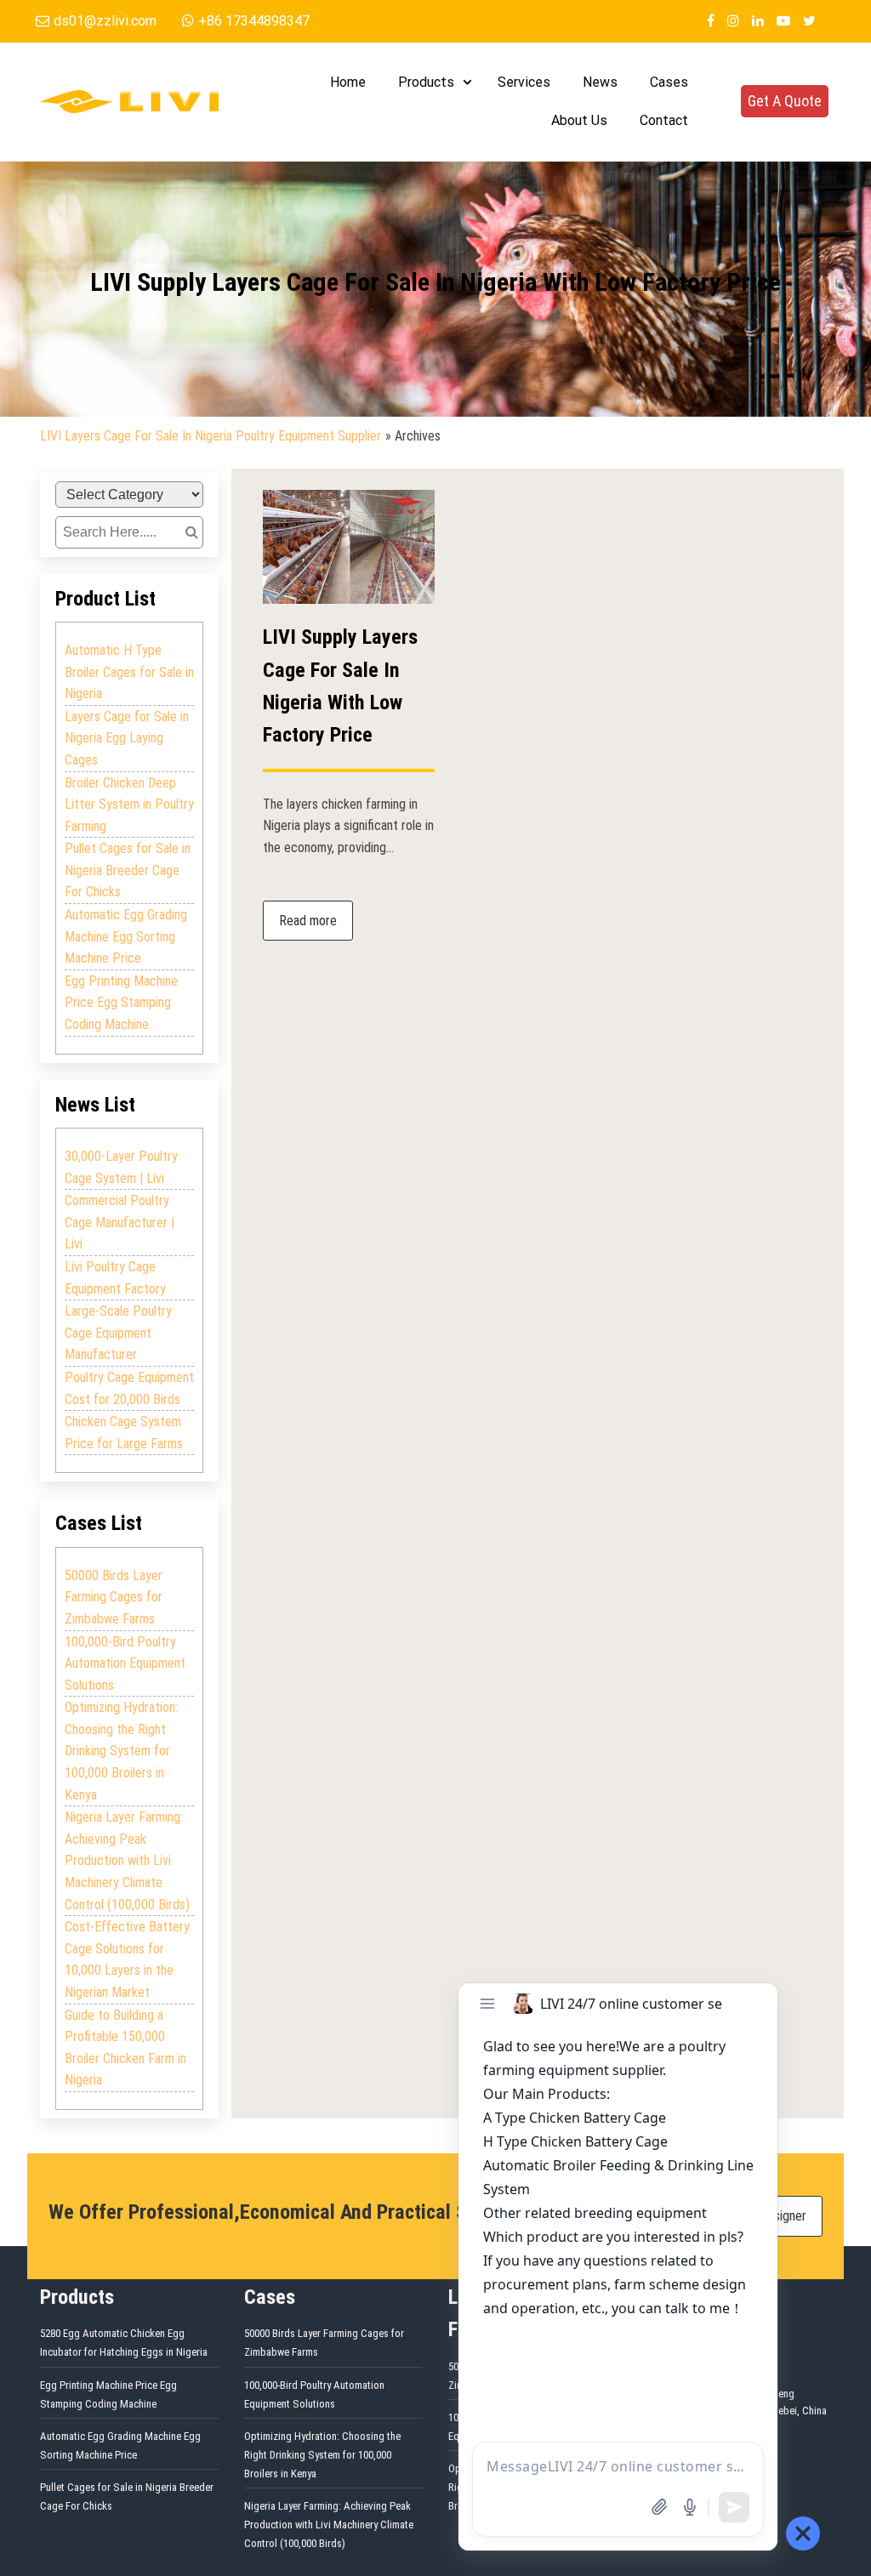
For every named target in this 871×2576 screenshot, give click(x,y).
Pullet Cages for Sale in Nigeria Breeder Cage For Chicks (128, 870)
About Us (579, 120)
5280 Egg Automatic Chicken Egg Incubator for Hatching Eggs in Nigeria (124, 2343)
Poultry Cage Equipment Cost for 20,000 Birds (129, 1388)
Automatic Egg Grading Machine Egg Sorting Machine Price (126, 936)
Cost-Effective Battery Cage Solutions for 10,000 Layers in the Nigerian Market (127, 1959)
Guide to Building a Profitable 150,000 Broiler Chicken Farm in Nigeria (125, 2048)
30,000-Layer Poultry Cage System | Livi (121, 1167)
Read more (308, 921)
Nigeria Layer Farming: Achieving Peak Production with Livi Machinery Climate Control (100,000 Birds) (127, 1860)
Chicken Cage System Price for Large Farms (124, 1433)
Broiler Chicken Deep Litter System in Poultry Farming (129, 805)
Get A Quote (785, 101)
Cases (669, 82)
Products (426, 82)
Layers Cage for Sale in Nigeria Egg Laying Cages (127, 738)
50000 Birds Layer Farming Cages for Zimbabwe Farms (114, 1597)
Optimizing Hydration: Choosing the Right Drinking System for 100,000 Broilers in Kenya (121, 1751)
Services (524, 82)
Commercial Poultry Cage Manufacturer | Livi (120, 1222)
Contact (664, 120)
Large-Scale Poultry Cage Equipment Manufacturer (118, 1333)
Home (348, 82)
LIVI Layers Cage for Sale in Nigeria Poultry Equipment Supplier (211, 436)
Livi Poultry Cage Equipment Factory (115, 1278)
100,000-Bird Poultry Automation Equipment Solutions (125, 1663)
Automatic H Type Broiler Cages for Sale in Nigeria (129, 672)
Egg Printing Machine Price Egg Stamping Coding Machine (121, 1003)
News (600, 82)
